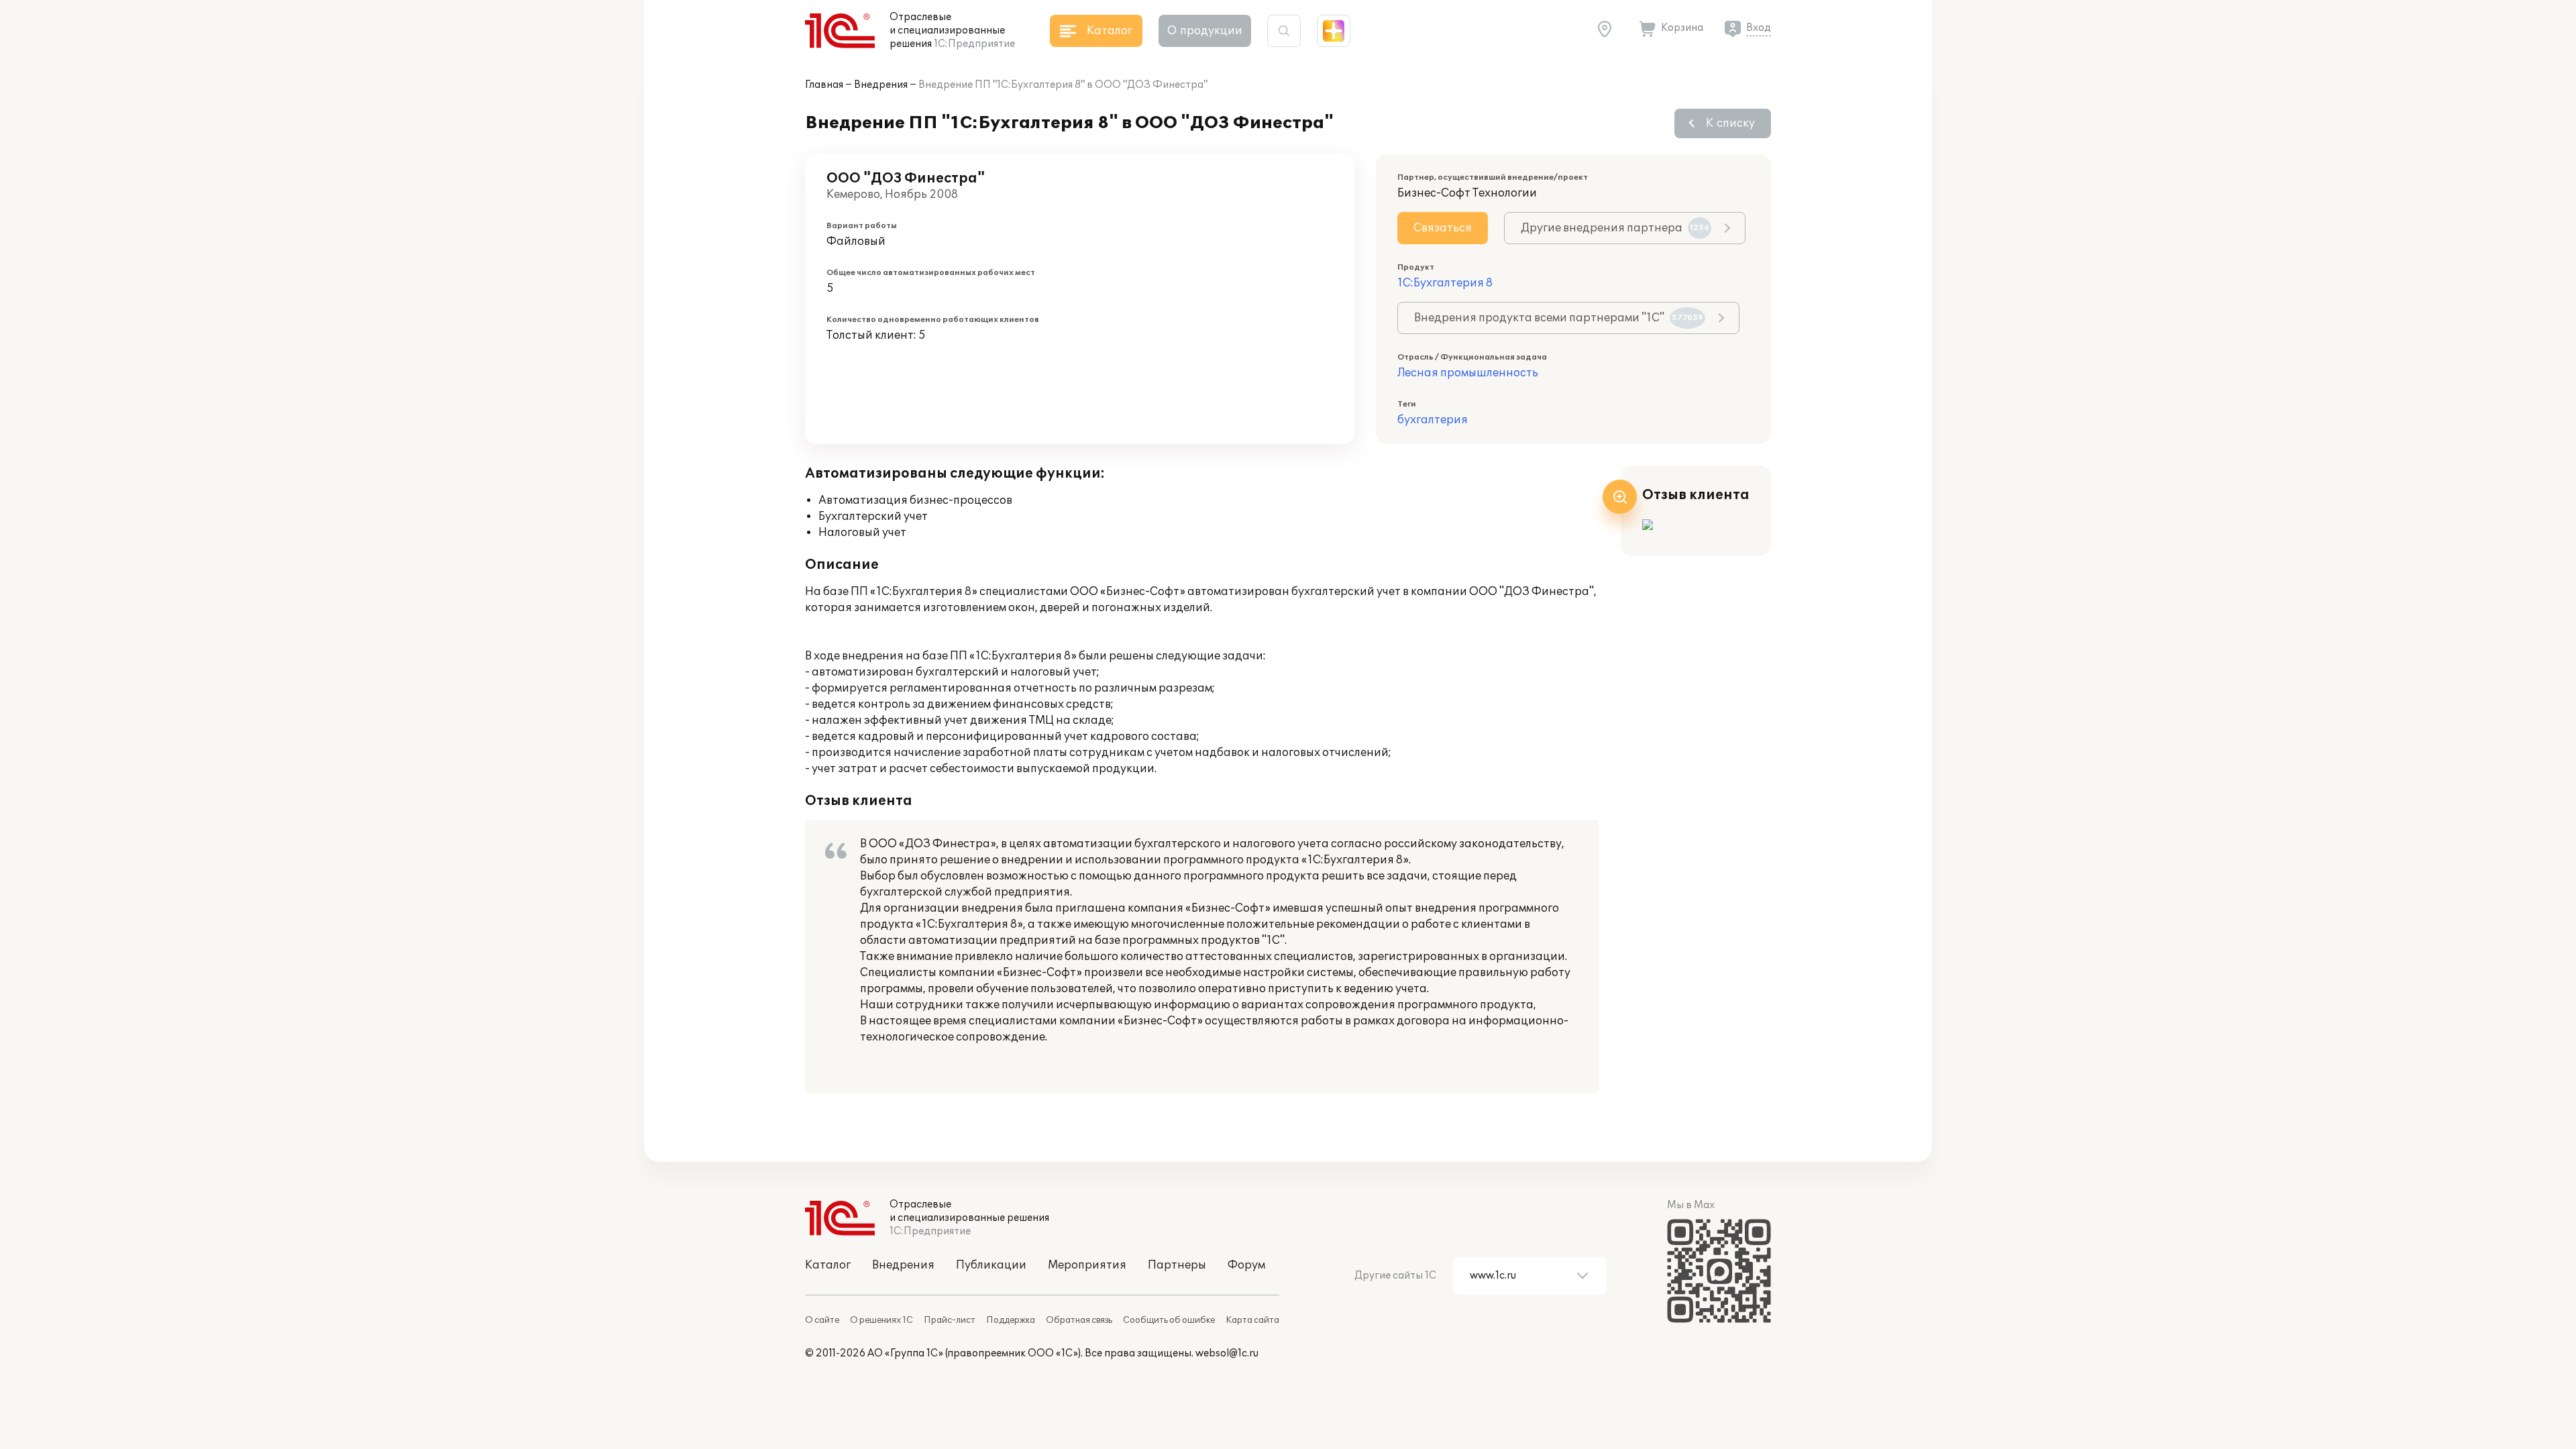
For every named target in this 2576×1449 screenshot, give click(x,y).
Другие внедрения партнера (1615, 228)
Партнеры (1177, 1265)
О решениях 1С (881, 1320)
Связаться (1443, 228)
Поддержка (1011, 1320)
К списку (1730, 123)
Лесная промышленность (1468, 373)
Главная (824, 85)
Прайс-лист (950, 1320)
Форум (1246, 1265)
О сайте (822, 1320)
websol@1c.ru (1227, 1353)
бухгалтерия (1433, 420)
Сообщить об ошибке (1169, 1320)
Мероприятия (1087, 1265)
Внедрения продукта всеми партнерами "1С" (1559, 318)
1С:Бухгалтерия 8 (1445, 283)
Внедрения (881, 85)
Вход (1759, 28)
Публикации (991, 1265)
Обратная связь (1079, 1320)
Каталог (828, 1265)
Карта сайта (1252, 1320)
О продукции (1205, 31)
